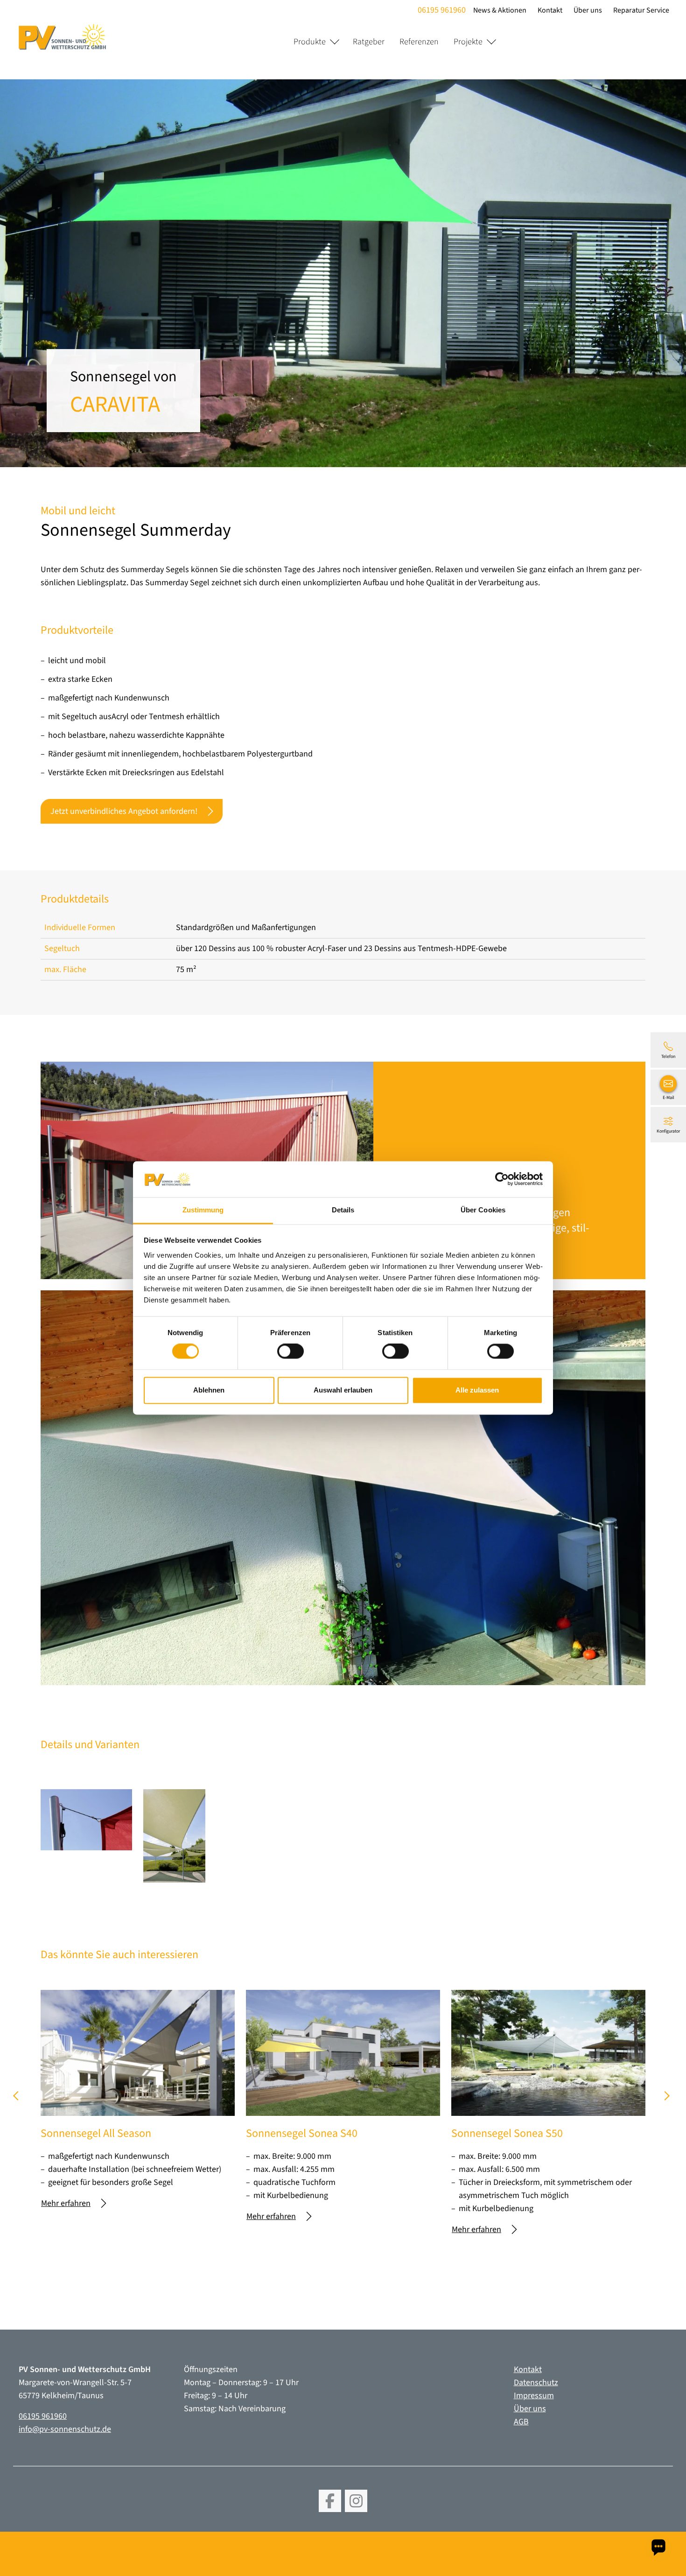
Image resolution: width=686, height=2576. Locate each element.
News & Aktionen (500, 10)
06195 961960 (442, 10)
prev (19, 2099)
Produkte (310, 42)
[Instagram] (356, 2501)
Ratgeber (369, 42)
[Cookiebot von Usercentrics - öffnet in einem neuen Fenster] (502, 1179)
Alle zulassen (477, 1390)
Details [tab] (343, 1210)
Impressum (534, 2396)
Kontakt (550, 10)
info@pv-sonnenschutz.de (65, 2429)
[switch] (290, 1351)
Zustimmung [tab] (203, 1210)
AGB (521, 2422)
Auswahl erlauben (343, 1390)
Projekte (468, 42)
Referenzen (419, 42)
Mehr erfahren (66, 2203)
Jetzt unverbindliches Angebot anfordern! (124, 811)
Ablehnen (209, 1390)
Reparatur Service (641, 10)
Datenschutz (536, 2383)
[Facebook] (330, 2501)
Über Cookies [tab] (483, 1210)
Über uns (588, 10)
